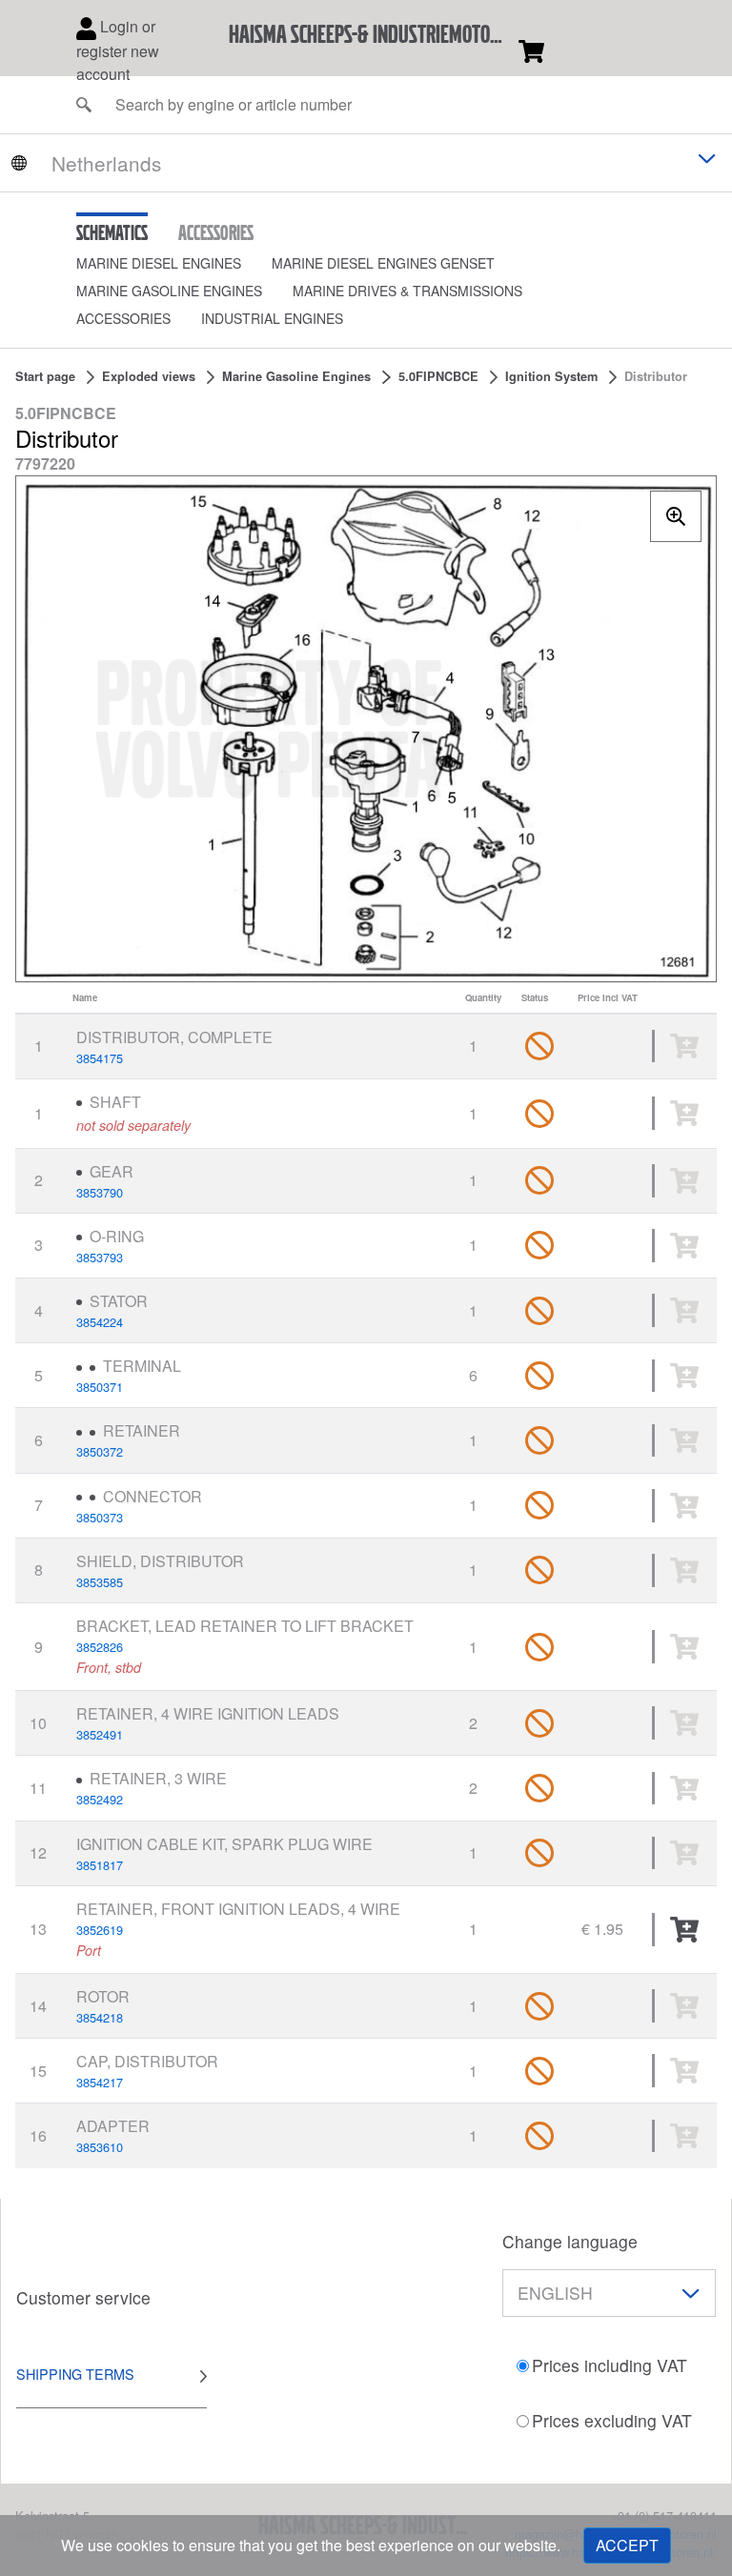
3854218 (100, 2017)
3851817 (100, 1865)
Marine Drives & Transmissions (407, 291)
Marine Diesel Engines (159, 263)
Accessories (123, 318)
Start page (45, 376)
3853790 (100, 1192)
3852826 (100, 1647)
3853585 (100, 1582)
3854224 (100, 1322)
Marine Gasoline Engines (169, 291)
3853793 (100, 1257)
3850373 (100, 1517)
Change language (570, 2241)
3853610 (100, 2147)
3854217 (100, 2082)
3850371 (100, 1387)
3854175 (100, 1058)
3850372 (100, 1451)
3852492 (100, 1799)
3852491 (100, 1734)
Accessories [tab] (216, 232)
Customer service (83, 2297)
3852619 (100, 1930)
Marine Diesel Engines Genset (383, 263)
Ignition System (551, 376)
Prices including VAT (610, 2365)
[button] (174, 263)
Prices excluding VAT (612, 2420)
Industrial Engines (272, 318)
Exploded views (149, 376)
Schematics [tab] (112, 232)
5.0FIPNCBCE (438, 376)
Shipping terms (75, 2374)
